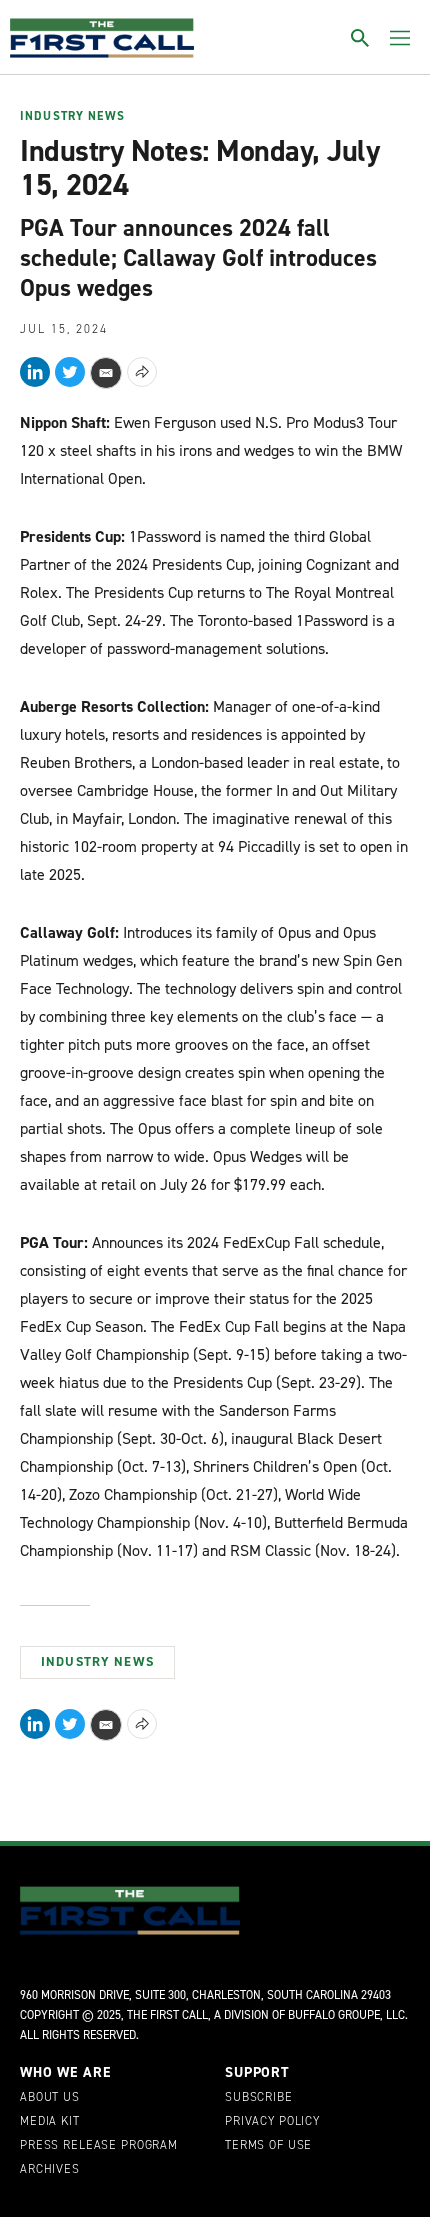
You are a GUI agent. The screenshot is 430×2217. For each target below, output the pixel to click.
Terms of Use (268, 2146)
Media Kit (50, 2122)
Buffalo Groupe (334, 2015)
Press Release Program (99, 2146)
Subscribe (259, 2098)
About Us (50, 2098)
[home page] (102, 38)
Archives (50, 2170)
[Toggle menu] (400, 38)
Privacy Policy (272, 2122)
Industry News (72, 117)
